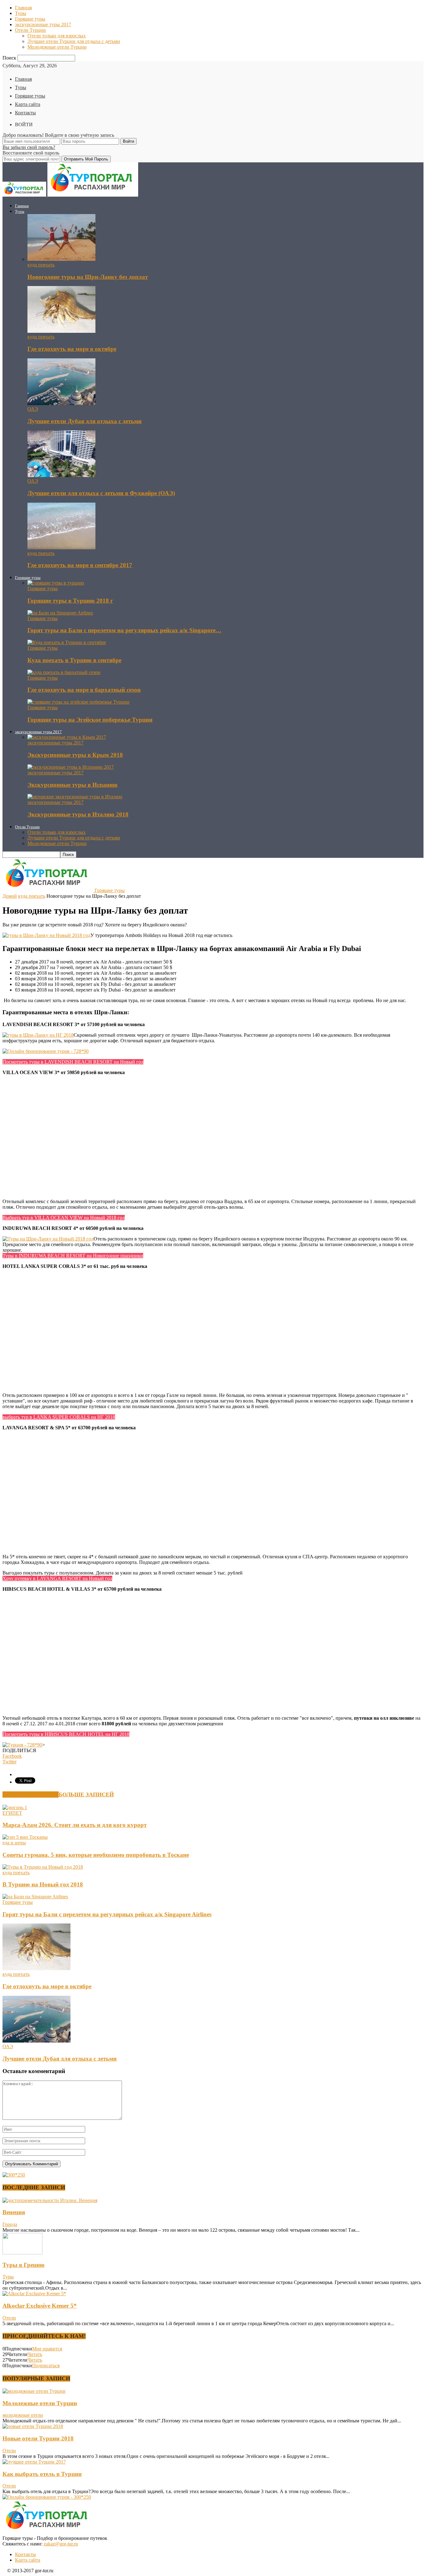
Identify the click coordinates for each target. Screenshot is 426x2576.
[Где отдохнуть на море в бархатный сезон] (64, 672)
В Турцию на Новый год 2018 (43, 1884)
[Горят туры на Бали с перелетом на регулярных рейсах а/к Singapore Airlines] (60, 613)
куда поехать (41, 265)
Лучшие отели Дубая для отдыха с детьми (85, 421)
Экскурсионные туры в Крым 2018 (75, 755)
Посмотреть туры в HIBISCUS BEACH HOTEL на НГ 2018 (66, 1734)
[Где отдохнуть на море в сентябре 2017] (61, 548)
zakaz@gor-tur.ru (61, 2544)
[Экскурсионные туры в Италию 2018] (75, 797)
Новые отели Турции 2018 (38, 2438)
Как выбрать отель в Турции (42, 2474)
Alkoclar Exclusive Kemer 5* (40, 2306)
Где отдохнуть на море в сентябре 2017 (80, 565)
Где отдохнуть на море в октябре (72, 349)
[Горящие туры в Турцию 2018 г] (56, 583)
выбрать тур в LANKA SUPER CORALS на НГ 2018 (59, 1417)
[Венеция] (50, 2200)
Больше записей (86, 1795)
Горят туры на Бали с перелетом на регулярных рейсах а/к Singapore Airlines (107, 1914)
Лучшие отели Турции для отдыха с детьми (74, 41)
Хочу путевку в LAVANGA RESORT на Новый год (57, 1578)
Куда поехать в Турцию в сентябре (74, 660)
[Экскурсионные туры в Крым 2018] (67, 737)
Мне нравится (47, 2349)
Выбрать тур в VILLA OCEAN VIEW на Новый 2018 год (64, 1218)
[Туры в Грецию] (22, 2253)
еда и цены (14, 1843)
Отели (9, 2318)
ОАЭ (33, 409)
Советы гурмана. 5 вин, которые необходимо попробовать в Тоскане (96, 1855)
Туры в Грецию (24, 2265)
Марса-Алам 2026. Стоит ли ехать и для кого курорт (75, 1825)
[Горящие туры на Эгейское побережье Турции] (78, 702)
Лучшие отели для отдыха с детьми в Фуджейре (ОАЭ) (101, 493)
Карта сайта (28, 104)
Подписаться (46, 2366)
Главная (23, 8)
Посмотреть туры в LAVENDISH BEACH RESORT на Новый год (73, 1062)
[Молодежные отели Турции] (34, 2391)
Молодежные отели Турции (57, 47)
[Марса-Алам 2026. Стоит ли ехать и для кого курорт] (15, 1807)
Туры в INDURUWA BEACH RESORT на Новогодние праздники (73, 1256)
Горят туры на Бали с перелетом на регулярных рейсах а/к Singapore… (124, 630)
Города (10, 2224)
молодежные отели (23, 2415)
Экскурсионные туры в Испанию (73, 785)
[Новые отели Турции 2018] (33, 2426)
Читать (35, 2354)
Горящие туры (30, 19)
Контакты (25, 113)
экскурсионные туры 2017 (43, 24)
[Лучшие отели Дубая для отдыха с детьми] (61, 403)
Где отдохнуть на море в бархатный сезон (84, 690)
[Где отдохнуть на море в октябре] (61, 331)
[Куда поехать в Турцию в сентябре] (67, 642)
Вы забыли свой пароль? (29, 147)
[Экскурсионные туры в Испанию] (71, 767)
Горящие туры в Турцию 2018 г (70, 601)
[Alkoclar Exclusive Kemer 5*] (34, 2294)
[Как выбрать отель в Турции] (34, 2462)
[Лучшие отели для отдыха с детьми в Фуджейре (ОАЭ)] (61, 475)
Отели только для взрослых (57, 36)
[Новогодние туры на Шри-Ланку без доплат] (61, 259)
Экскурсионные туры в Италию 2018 (78, 814)
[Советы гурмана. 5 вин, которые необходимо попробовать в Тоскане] (25, 1837)
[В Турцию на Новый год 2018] (43, 1867)
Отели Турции (30, 30)
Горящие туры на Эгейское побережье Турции (90, 720)
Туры (21, 13)
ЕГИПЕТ (12, 1813)
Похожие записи (31, 1795)
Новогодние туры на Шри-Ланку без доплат (88, 277)
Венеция (14, 2212)
